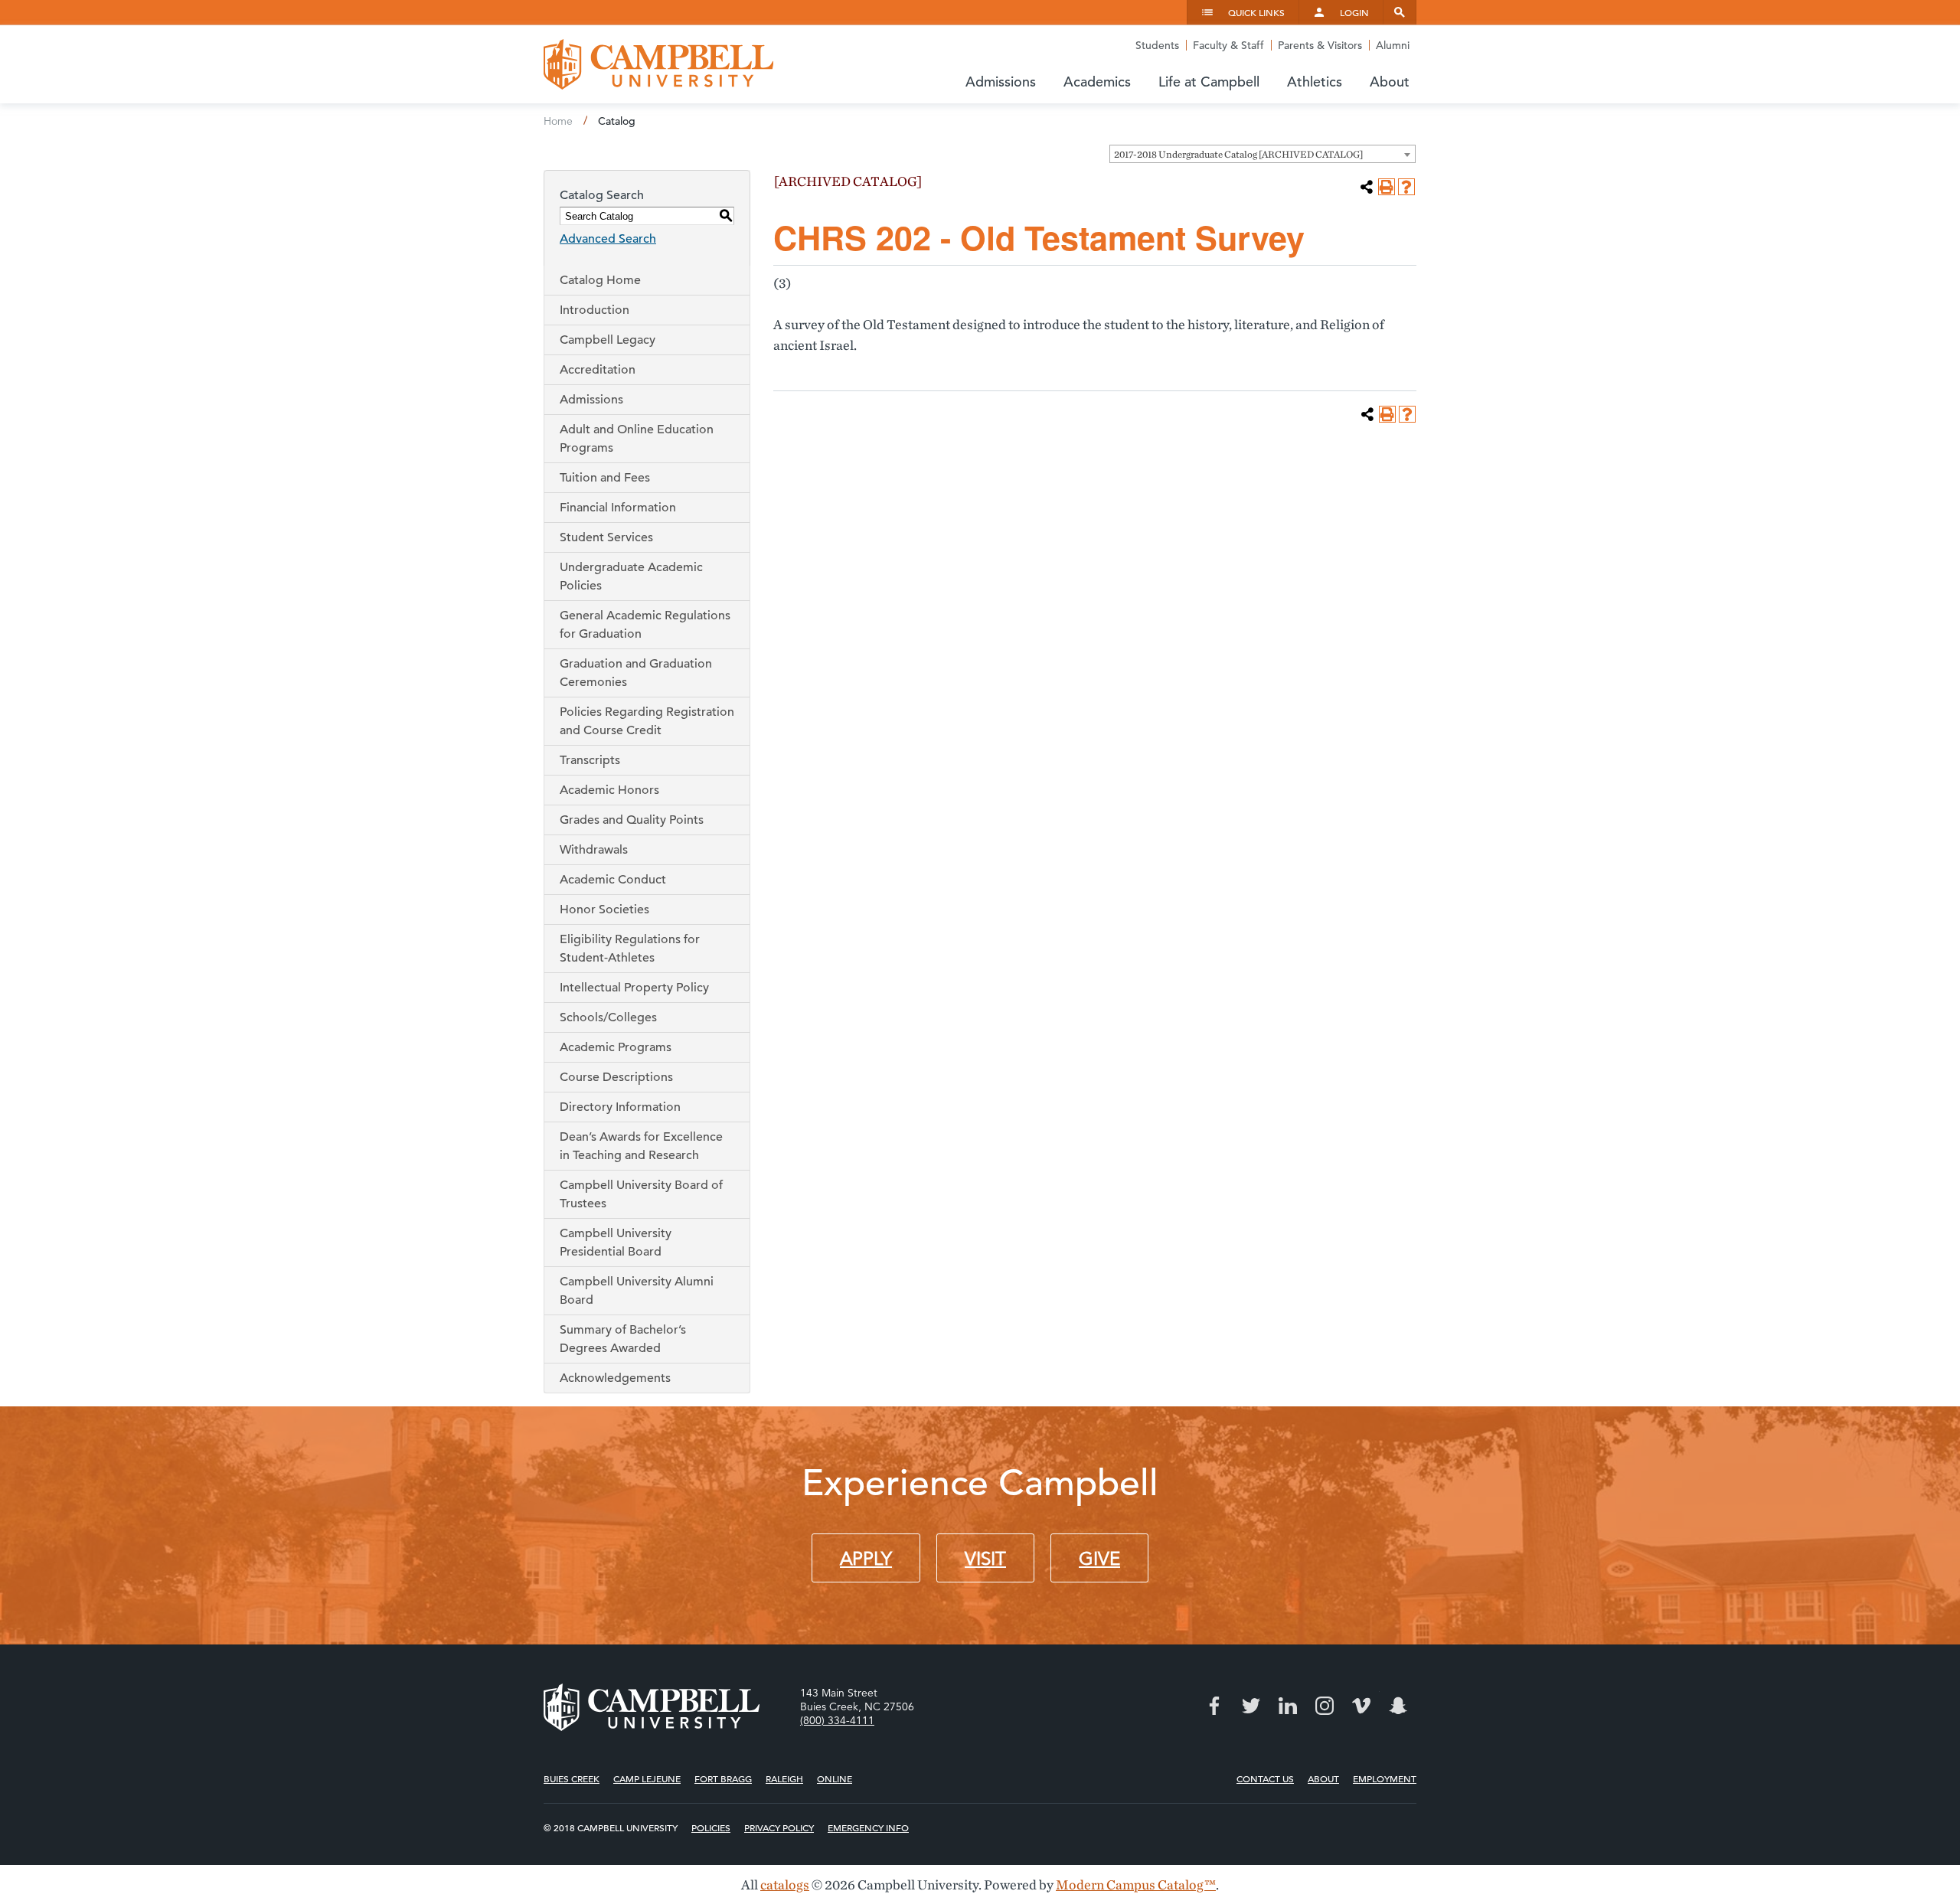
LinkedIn (1288, 1706)
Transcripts (590, 760)
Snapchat (1398, 1706)
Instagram (1325, 1706)
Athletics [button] (1315, 82)
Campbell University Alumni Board (637, 1291)
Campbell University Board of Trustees (641, 1194)
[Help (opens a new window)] (1406, 187)
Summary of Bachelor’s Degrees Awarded (623, 1339)
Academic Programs (616, 1047)
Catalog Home (600, 280)
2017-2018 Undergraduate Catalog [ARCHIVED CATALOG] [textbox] (1238, 154)
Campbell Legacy (608, 340)
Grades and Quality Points (632, 820)
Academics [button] (1097, 82)
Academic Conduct (613, 880)
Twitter (1251, 1706)
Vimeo (1361, 1706)
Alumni (1393, 45)
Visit (985, 1559)
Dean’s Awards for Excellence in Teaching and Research (641, 1146)
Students (1157, 45)
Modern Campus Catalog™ (1136, 1884)
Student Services (606, 537)
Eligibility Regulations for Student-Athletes (630, 949)
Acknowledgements (615, 1378)
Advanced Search (608, 239)
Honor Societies (604, 910)
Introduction (595, 310)
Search (1400, 12)
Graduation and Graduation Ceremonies (636, 673)
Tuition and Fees (605, 478)
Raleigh (784, 1778)
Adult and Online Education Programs (637, 439)
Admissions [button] (1001, 82)
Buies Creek (572, 1778)
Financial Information (618, 508)
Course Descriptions (616, 1077)
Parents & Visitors (1320, 45)
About (1323, 1778)
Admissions (591, 400)
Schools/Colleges (608, 1017)
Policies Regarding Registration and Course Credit (647, 721)
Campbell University (658, 64)
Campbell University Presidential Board (616, 1243)
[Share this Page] (1367, 187)
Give (1099, 1559)
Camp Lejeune (647, 1778)
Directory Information (620, 1107)
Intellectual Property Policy (634, 988)
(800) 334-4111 (837, 1720)
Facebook (1214, 1706)
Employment (1385, 1778)
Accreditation (598, 370)
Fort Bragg (723, 1778)
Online (835, 1778)
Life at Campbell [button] (1209, 82)
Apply (866, 1559)
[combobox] (1263, 154)
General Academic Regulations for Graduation (645, 625)
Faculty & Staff (1228, 45)
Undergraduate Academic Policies (631, 576)
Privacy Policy (779, 1827)
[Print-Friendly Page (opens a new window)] (1387, 187)
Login (1354, 12)
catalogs (785, 1884)
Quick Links (1256, 12)
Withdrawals (594, 850)
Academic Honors (609, 790)
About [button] (1390, 82)
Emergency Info (868, 1827)
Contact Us (1265, 1778)
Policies (711, 1827)
